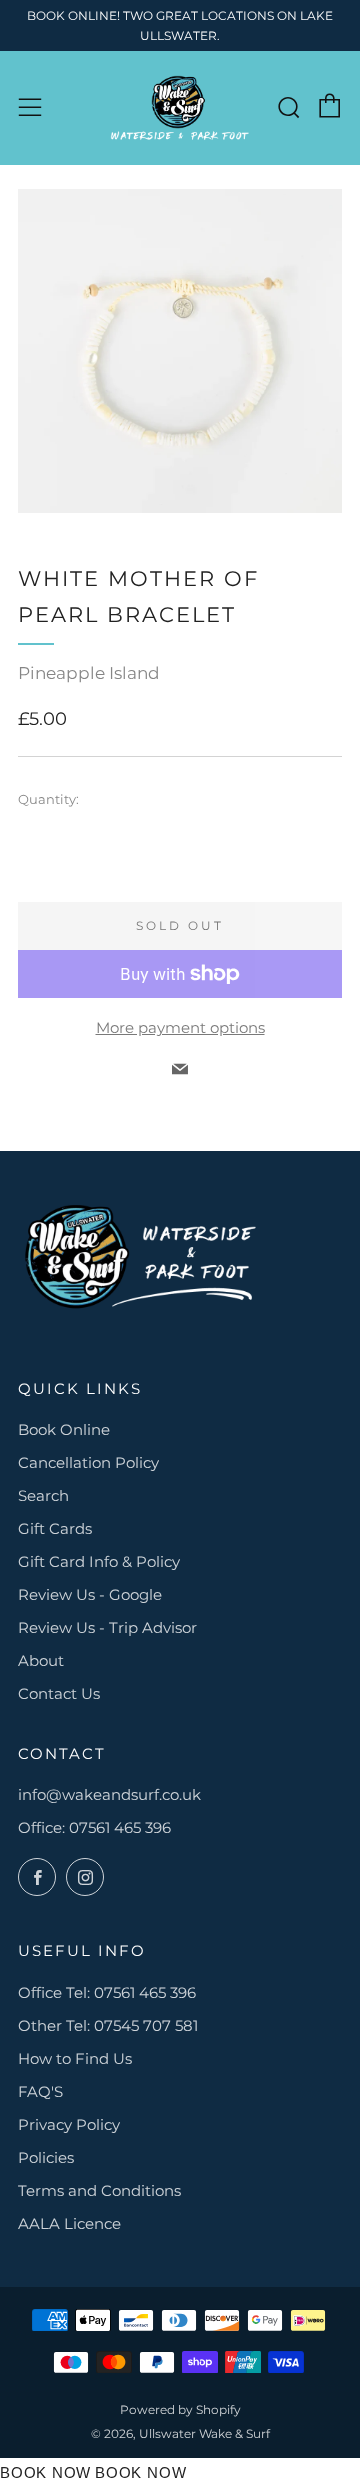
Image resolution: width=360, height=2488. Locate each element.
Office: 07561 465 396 (94, 1827)
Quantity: (48, 799)
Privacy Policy (69, 2124)
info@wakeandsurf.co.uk (109, 1794)
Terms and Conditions (99, 2190)
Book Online (64, 1429)
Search (43, 1495)
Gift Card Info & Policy (99, 1561)
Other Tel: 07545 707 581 (108, 2025)
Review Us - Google (90, 1594)
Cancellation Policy (88, 1462)
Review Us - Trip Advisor (107, 1627)
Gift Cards (55, 1528)
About (41, 1660)
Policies (46, 2157)
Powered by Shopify (180, 2409)
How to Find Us (75, 2058)
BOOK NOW (45, 2472)
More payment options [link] (180, 1027)
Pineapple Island (89, 673)
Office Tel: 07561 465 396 (107, 1992)
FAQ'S (40, 2091)
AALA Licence (69, 2223)
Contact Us (59, 1693)
